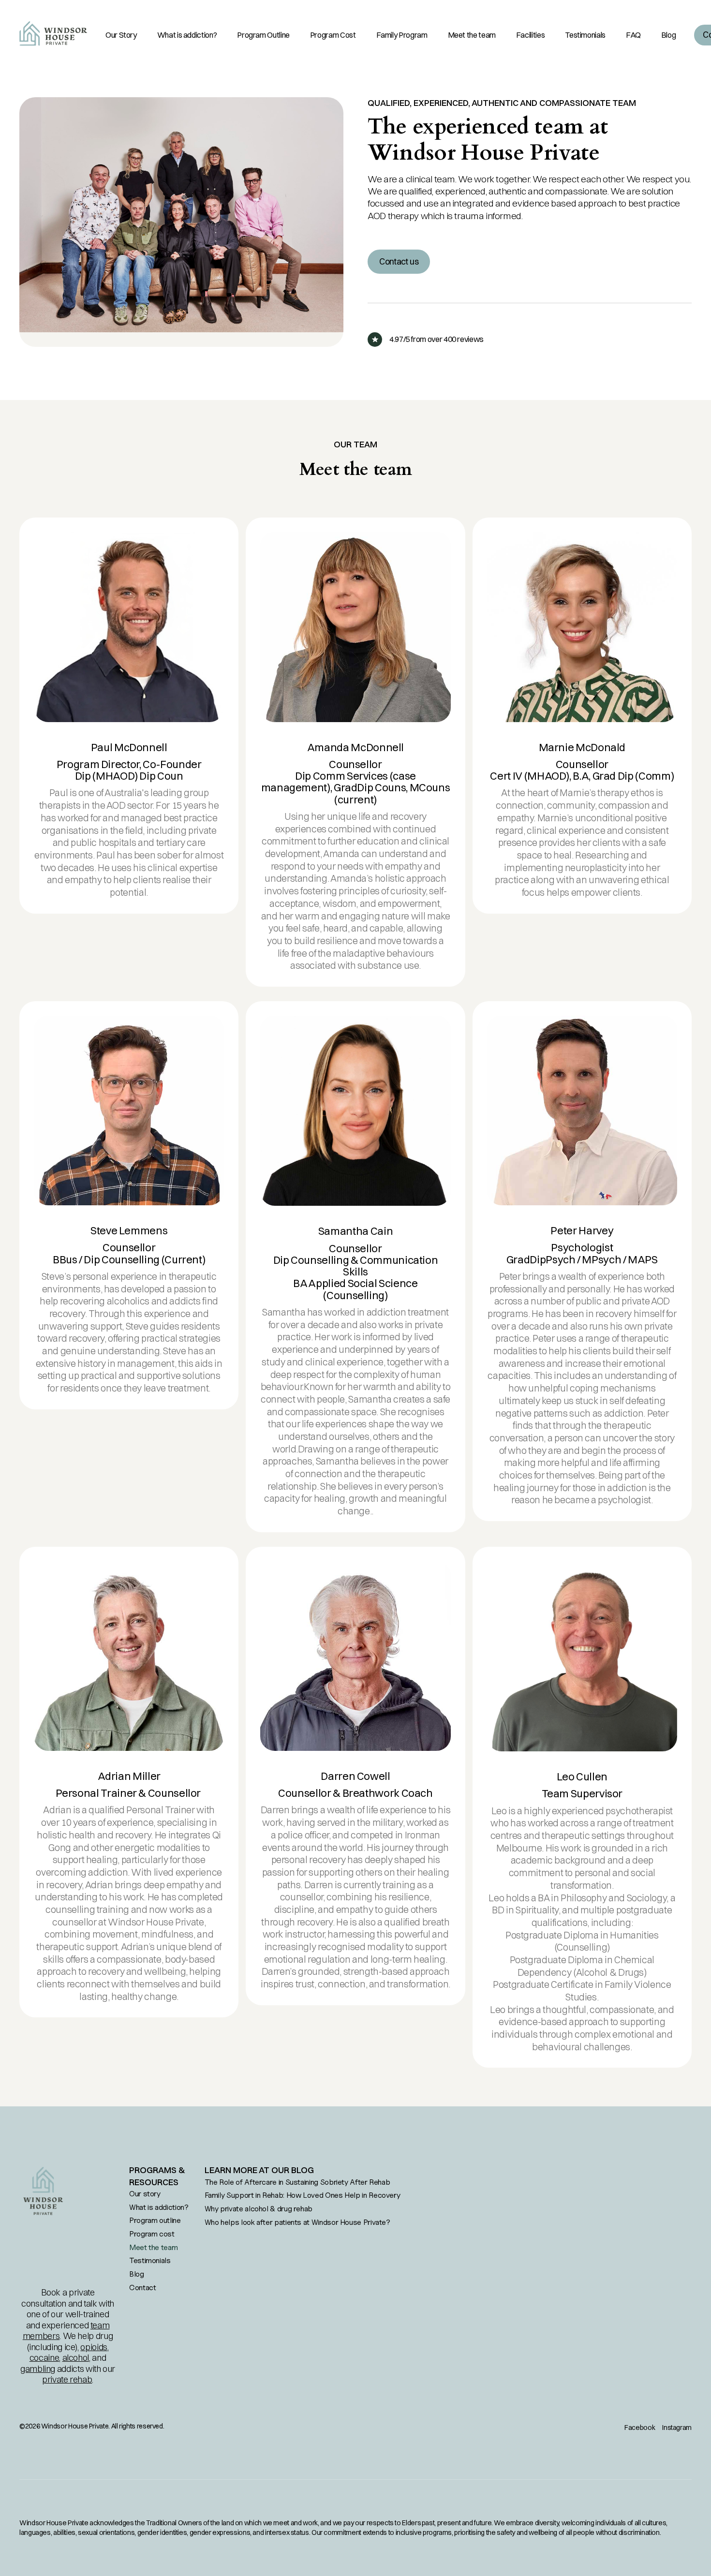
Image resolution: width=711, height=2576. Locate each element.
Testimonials (150, 2260)
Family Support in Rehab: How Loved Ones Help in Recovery (303, 2195)
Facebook (640, 2428)
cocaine (44, 2358)
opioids (94, 2347)
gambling (38, 2369)
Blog (137, 2274)
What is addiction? (159, 2207)
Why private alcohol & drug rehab (259, 2208)
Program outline (155, 2220)
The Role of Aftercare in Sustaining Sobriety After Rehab (297, 2182)
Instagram (677, 2428)
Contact (142, 2287)
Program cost (152, 2234)
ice (70, 2347)
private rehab (67, 2379)
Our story (145, 2193)
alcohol (76, 2358)
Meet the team (153, 2247)
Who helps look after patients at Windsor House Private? (297, 2222)
